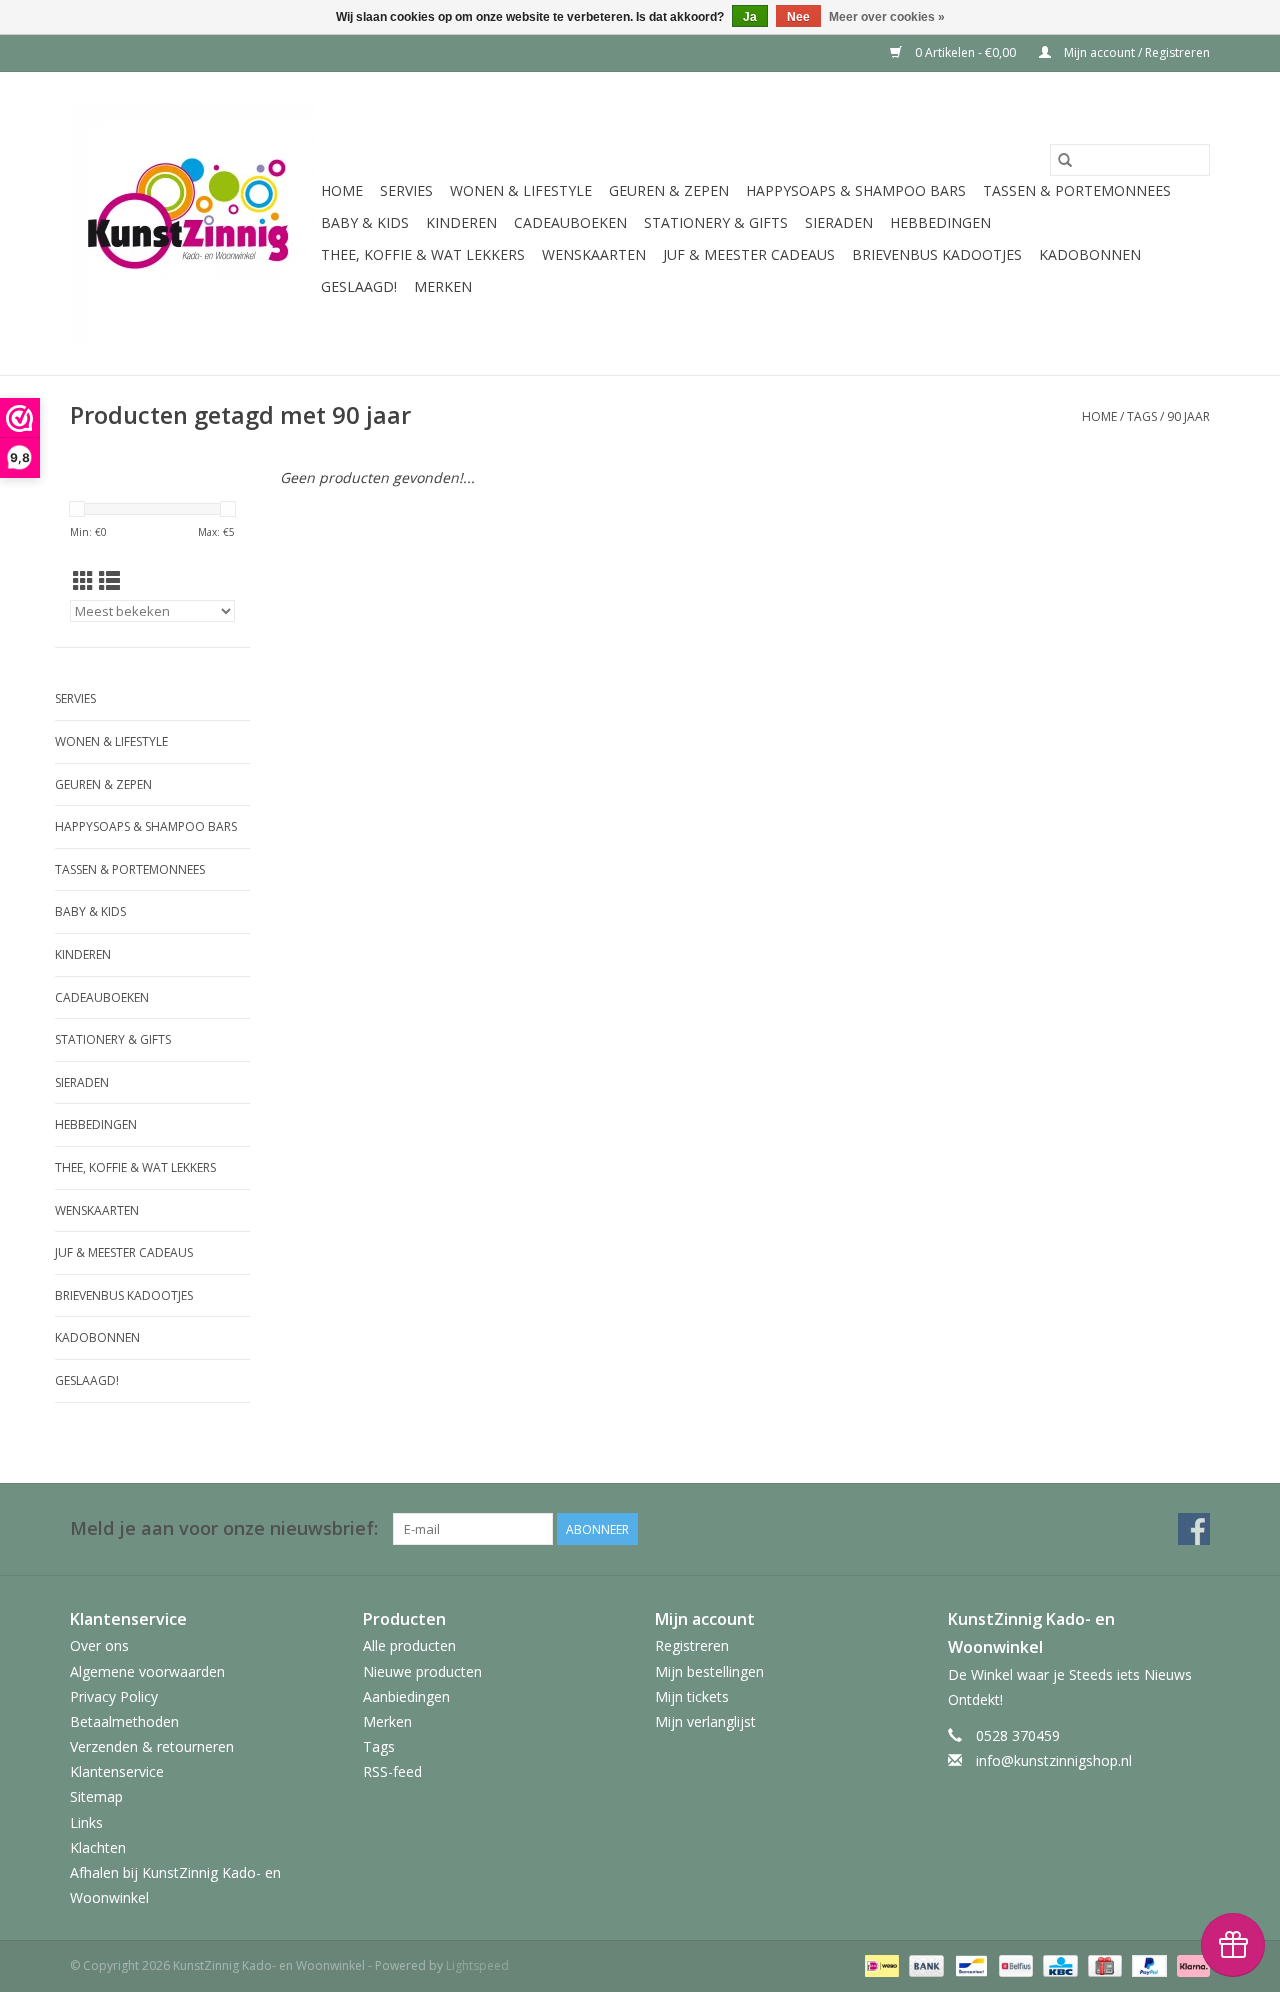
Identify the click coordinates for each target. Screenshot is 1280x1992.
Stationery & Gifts (716, 222)
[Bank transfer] (924, 1965)
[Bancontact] (969, 1965)
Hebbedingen (940, 222)
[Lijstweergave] (109, 581)
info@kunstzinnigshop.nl (1054, 1760)
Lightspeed (477, 1965)
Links (86, 1822)
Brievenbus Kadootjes (937, 254)
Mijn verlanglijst (705, 1721)
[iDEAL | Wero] (880, 1965)
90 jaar (1188, 416)
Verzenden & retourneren (152, 1746)
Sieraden (839, 222)
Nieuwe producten (422, 1671)
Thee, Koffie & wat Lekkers (423, 254)
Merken (443, 286)
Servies (406, 190)
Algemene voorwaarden (147, 1671)
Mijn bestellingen (709, 1671)
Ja (750, 17)
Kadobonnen (1090, 254)
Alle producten (409, 1645)
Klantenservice (117, 1771)
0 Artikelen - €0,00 (965, 52)
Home (342, 190)
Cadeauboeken (570, 222)
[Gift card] (1103, 1965)
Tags (1142, 416)
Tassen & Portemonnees (1077, 190)
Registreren (692, 1645)
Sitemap (96, 1796)
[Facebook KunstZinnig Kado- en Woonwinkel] (1194, 1529)
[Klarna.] (1190, 1965)
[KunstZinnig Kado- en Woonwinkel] (192, 223)
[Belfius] (1014, 1965)
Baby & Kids (365, 222)
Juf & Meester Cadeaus (749, 254)
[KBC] (1058, 1965)
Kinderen (461, 222)
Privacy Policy (114, 1696)
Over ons (99, 1645)
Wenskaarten (594, 254)
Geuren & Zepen (669, 190)
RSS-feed (392, 1771)
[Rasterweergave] (83, 581)
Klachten (98, 1847)
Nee (798, 17)
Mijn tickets (692, 1696)
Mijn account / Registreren (1135, 52)
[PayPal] (1147, 1965)
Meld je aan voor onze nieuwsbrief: (224, 1528)
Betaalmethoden (124, 1721)
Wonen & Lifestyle (521, 190)
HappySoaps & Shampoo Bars (856, 190)
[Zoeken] (1065, 160)
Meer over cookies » (887, 17)
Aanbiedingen (406, 1696)
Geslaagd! (359, 286)
